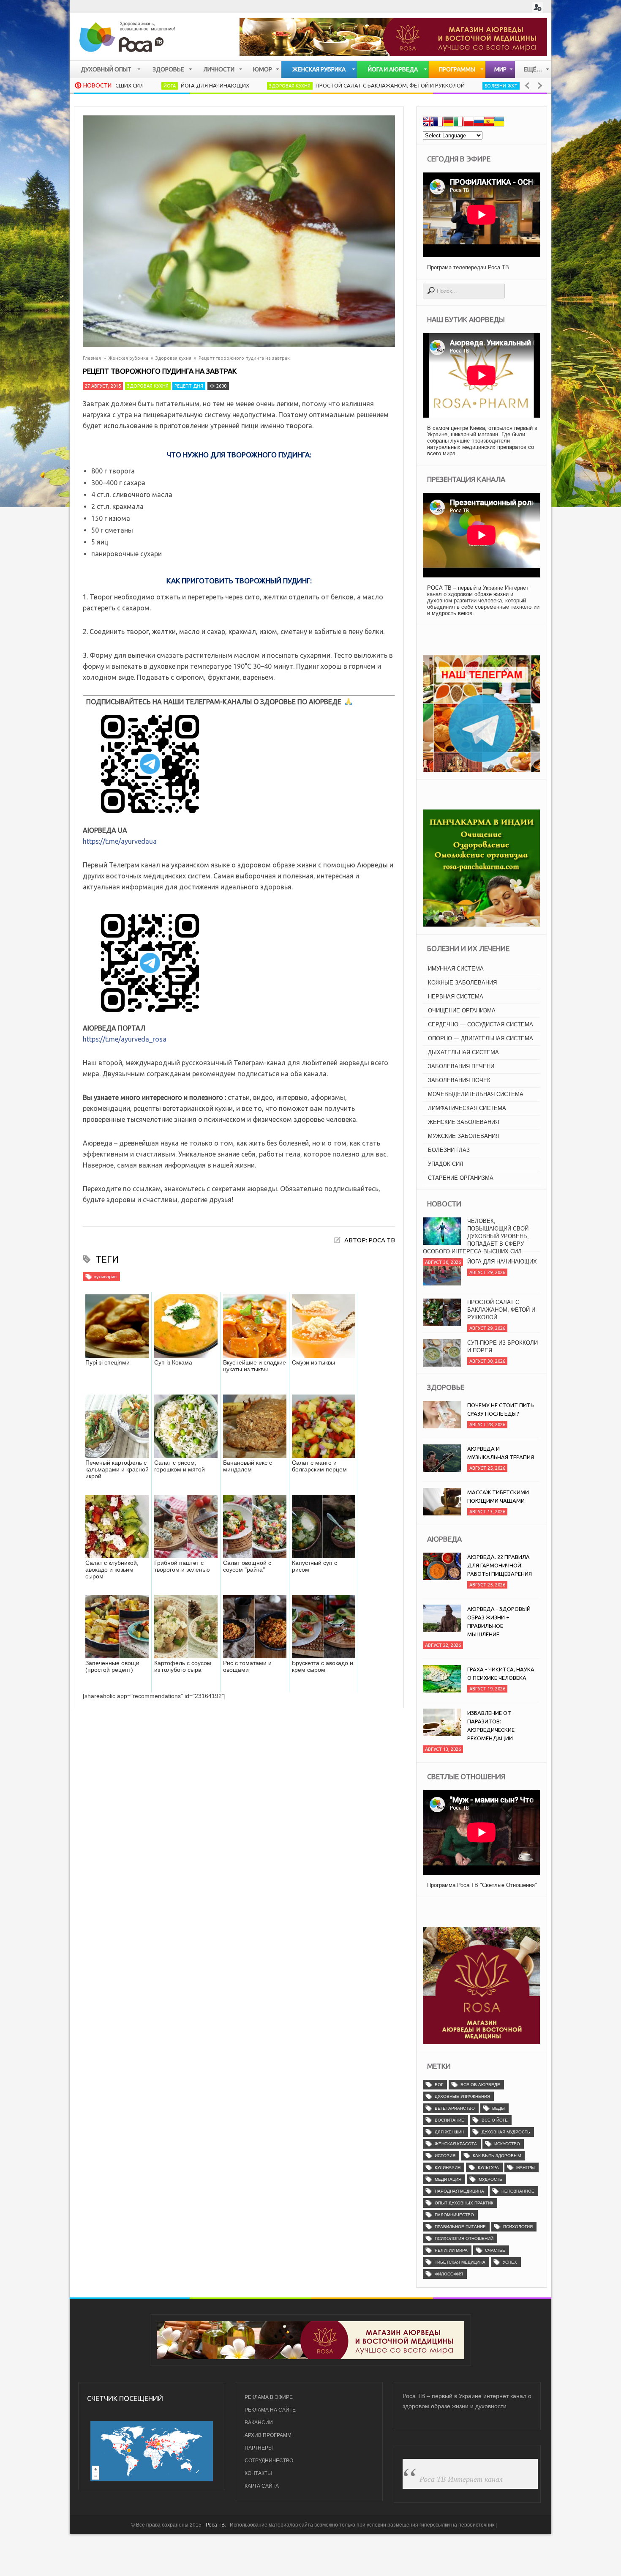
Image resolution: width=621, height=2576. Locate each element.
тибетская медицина (460, 2262)
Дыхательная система (463, 1052)
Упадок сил (446, 1164)
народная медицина (459, 2191)
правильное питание (460, 2227)
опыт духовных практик (464, 2203)
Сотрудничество (269, 2461)
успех (510, 2262)
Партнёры (259, 2448)
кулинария (105, 1277)
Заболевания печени (461, 1066)
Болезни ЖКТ (418, 86)
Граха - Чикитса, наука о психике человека (501, 1674)
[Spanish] (489, 123)
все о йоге (495, 2120)
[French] (438, 123)
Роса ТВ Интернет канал (461, 2479)
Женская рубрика (128, 358)
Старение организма (461, 1178)
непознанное (518, 2191)
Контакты (258, 2473)
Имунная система (456, 969)
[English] (428, 123)
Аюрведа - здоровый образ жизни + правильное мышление (499, 1622)
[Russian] (479, 123)
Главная (92, 358)
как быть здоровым (497, 2156)
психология (518, 2227)
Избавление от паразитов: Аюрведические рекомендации (491, 1726)
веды (498, 2108)
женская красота (456, 2144)
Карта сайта (262, 2486)
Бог (439, 2085)
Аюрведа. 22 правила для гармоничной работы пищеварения (500, 1565)
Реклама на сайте (270, 2410)
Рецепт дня (189, 386)
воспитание (449, 2120)
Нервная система (456, 997)
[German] (448, 123)
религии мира (451, 2250)
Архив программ (268, 2435)
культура (488, 2167)
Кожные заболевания (462, 983)
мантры (526, 2167)
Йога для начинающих (132, 85)
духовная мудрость (506, 2132)
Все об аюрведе (480, 2085)
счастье (495, 2250)
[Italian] (458, 123)
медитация (448, 2179)
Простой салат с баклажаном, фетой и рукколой (307, 85)
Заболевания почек (459, 1080)
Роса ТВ (215, 2525)
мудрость (490, 2179)
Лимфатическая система (467, 1108)
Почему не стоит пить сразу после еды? (501, 1409)
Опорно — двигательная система (481, 1038)
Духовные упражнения (462, 2096)
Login (538, 7)
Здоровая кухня (207, 86)
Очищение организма (462, 1010)
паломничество (454, 2215)
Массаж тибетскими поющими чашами (498, 1496)
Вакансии (259, 2423)
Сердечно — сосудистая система (481, 1024)
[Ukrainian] (499, 123)
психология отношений (464, 2238)
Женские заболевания (463, 1122)
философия (449, 2274)
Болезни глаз (449, 1150)
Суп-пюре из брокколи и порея (503, 1312)
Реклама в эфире (269, 2397)
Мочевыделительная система (476, 1094)
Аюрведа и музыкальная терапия (501, 1453)
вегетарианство (455, 2108)
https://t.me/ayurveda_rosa (125, 1039)
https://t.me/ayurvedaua (120, 841)
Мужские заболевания (464, 1136)
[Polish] (468, 123)
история (445, 2156)
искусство (507, 2144)
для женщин (449, 2132)
